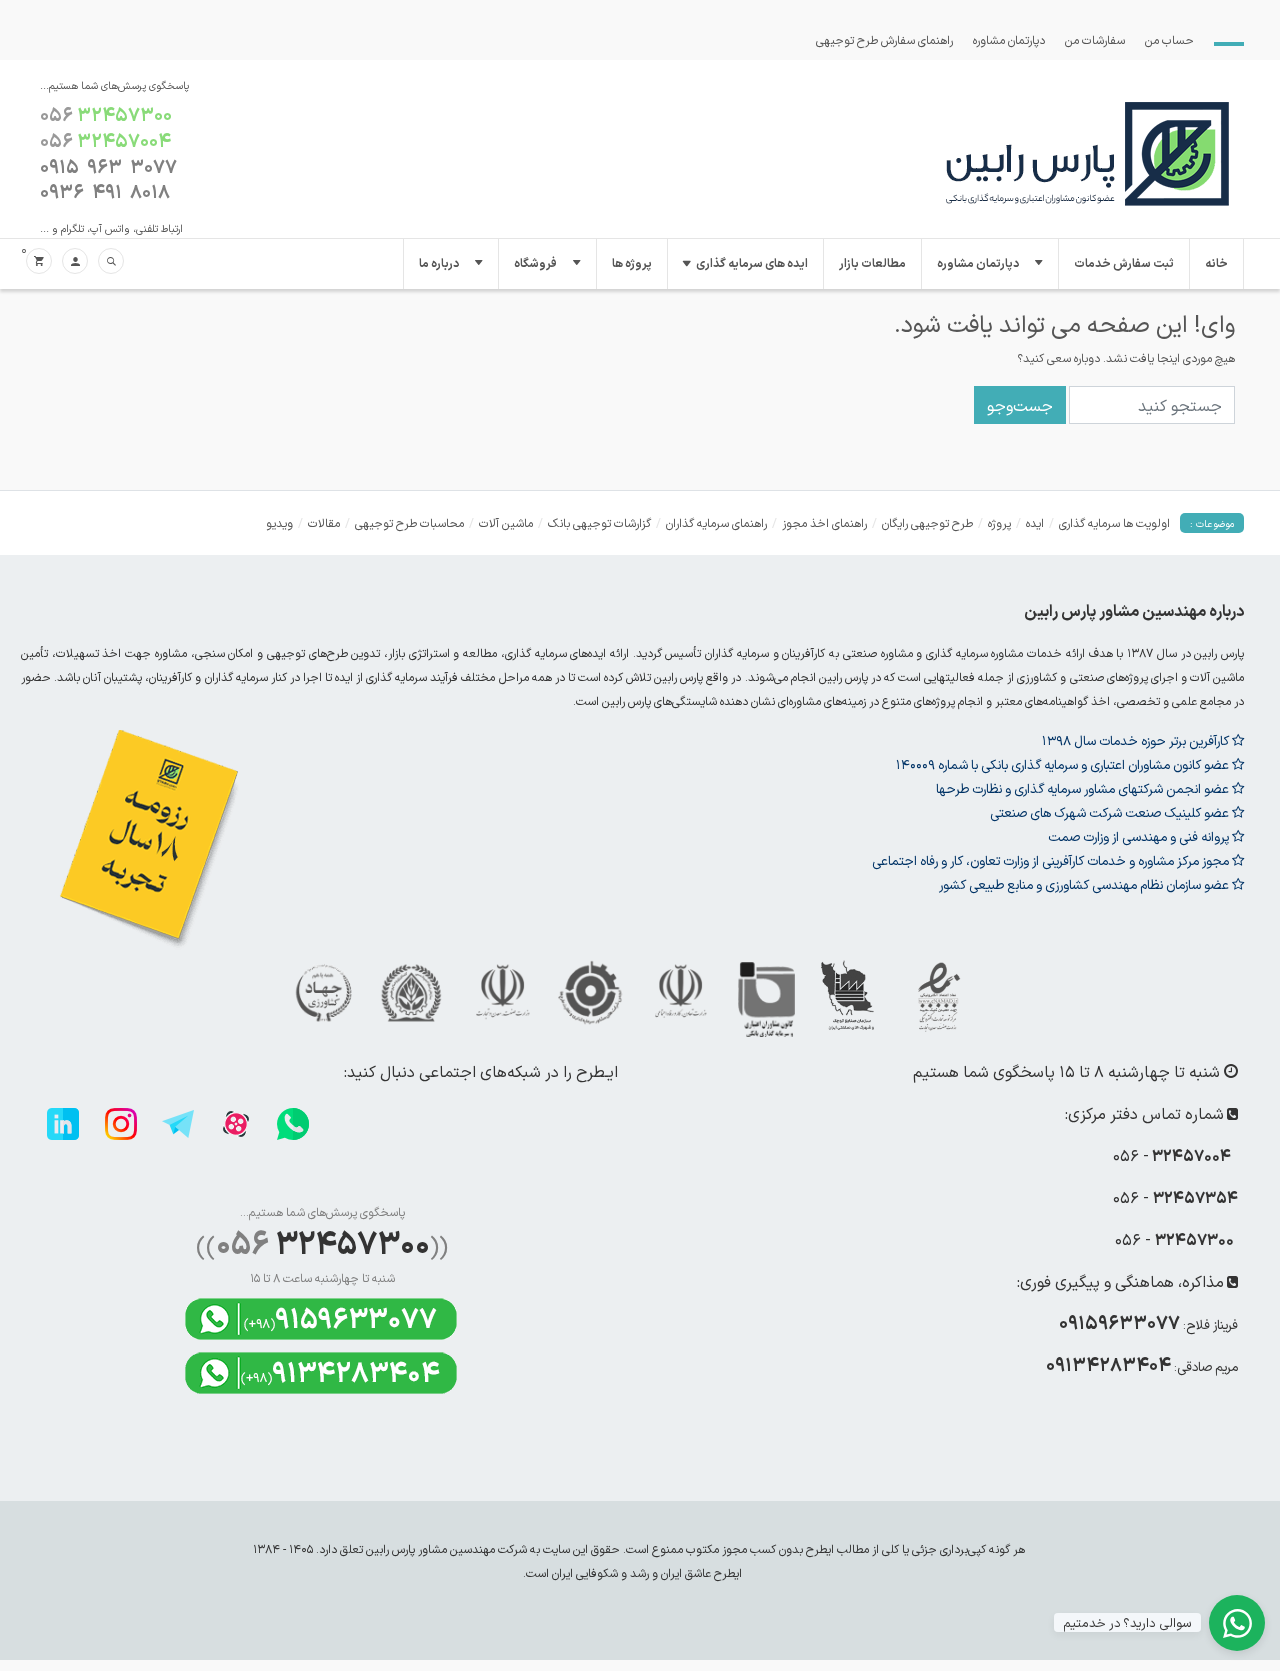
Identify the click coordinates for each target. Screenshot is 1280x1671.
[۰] (39, 262)
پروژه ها (632, 264)
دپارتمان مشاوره (1009, 40)
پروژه (999, 523)
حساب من (1169, 40)
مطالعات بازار (872, 264)
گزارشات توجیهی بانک (599, 523)
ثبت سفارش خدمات (1124, 264)
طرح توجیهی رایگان (927, 523)
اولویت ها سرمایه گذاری (1114, 523)
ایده (1035, 523)
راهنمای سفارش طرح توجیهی (884, 40)
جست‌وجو (1020, 405)
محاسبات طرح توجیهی (409, 523)
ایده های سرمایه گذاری (752, 264)
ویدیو (279, 523)
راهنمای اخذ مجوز (824, 523)
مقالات (324, 523)
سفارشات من (1095, 40)
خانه (1216, 264)
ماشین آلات (506, 523)
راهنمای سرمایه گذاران (716, 523)
